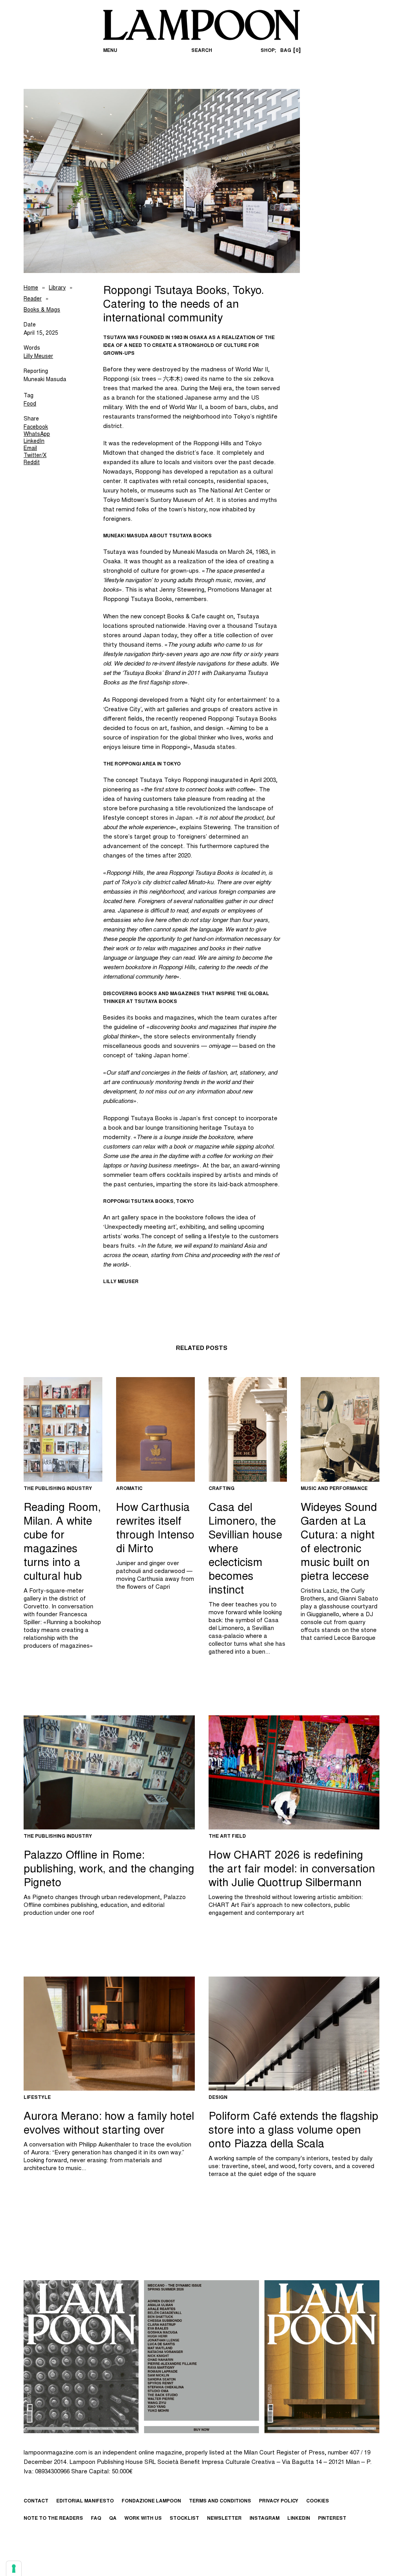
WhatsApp (37, 435)
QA (113, 2519)
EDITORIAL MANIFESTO (85, 2501)
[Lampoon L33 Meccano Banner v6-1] (201, 2357)
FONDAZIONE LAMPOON (151, 2501)
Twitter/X (35, 456)
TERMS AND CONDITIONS (220, 2501)
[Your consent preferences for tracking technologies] (14, 2569)
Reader (33, 299)
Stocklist (184, 2519)
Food (30, 404)
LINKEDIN (299, 2519)
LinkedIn (34, 442)
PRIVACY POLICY (279, 2501)
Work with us (143, 2519)
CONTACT (36, 2501)
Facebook (36, 428)
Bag (289, 51)
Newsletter (224, 2519)
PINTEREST (332, 2519)
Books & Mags (42, 310)
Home (31, 288)
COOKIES (318, 2501)
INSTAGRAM (264, 2519)
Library (57, 288)
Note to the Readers (53, 2519)
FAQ (96, 2519)
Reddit (32, 463)
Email (30, 449)
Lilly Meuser (38, 357)
